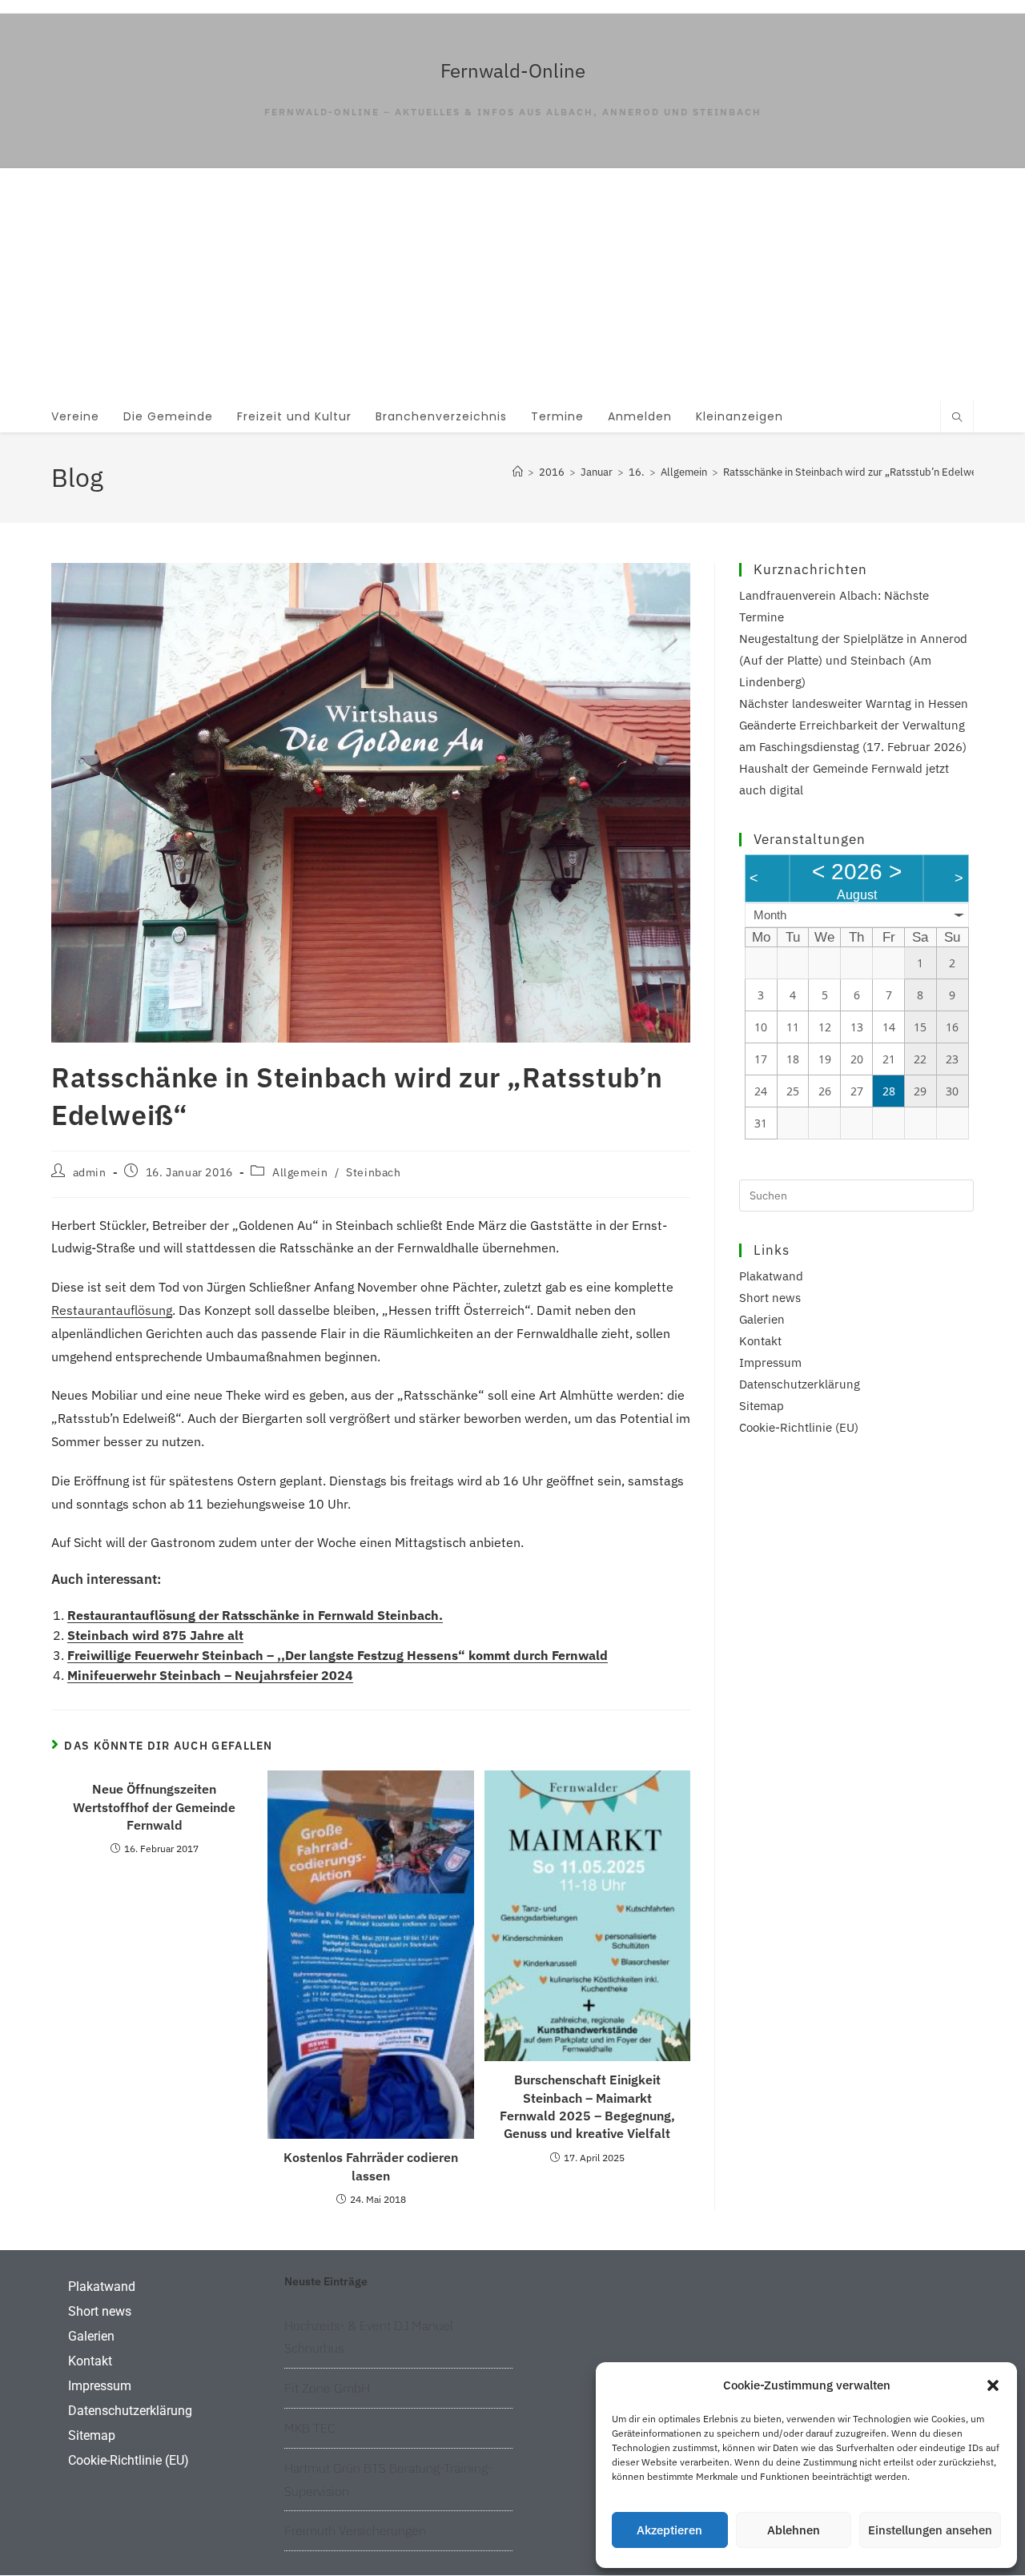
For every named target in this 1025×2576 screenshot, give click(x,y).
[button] (993, 2385)
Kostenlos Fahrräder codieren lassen (371, 2166)
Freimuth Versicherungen (355, 2530)
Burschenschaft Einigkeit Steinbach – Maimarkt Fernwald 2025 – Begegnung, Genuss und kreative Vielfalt (587, 2106)
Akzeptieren (669, 2530)
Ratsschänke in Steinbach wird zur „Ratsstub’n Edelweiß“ (857, 472)
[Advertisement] (512, 280)
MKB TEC (310, 2428)
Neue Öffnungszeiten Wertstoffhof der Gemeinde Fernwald (154, 1807)
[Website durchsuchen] (957, 418)
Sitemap (762, 1406)
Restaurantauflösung (112, 1310)
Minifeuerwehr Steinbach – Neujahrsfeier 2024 (210, 1675)
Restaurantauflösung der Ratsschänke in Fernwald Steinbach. (255, 1615)
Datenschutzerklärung (800, 1384)
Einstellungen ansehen (930, 2530)
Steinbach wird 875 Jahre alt (155, 1635)
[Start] (518, 472)
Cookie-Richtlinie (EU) (799, 1427)
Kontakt (760, 1341)
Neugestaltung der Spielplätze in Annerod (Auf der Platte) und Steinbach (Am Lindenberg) (853, 660)
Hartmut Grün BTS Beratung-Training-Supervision (388, 2480)
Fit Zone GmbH (327, 2388)
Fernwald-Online (513, 70)
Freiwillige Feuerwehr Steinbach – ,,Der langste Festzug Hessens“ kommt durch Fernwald (338, 1655)
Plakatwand (771, 1276)
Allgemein (300, 1172)
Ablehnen (794, 2530)
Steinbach (373, 1172)
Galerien (762, 1319)
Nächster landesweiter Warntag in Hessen (854, 703)
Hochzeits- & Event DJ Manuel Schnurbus (369, 2337)
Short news (770, 1298)
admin (90, 1172)
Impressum (770, 1362)
